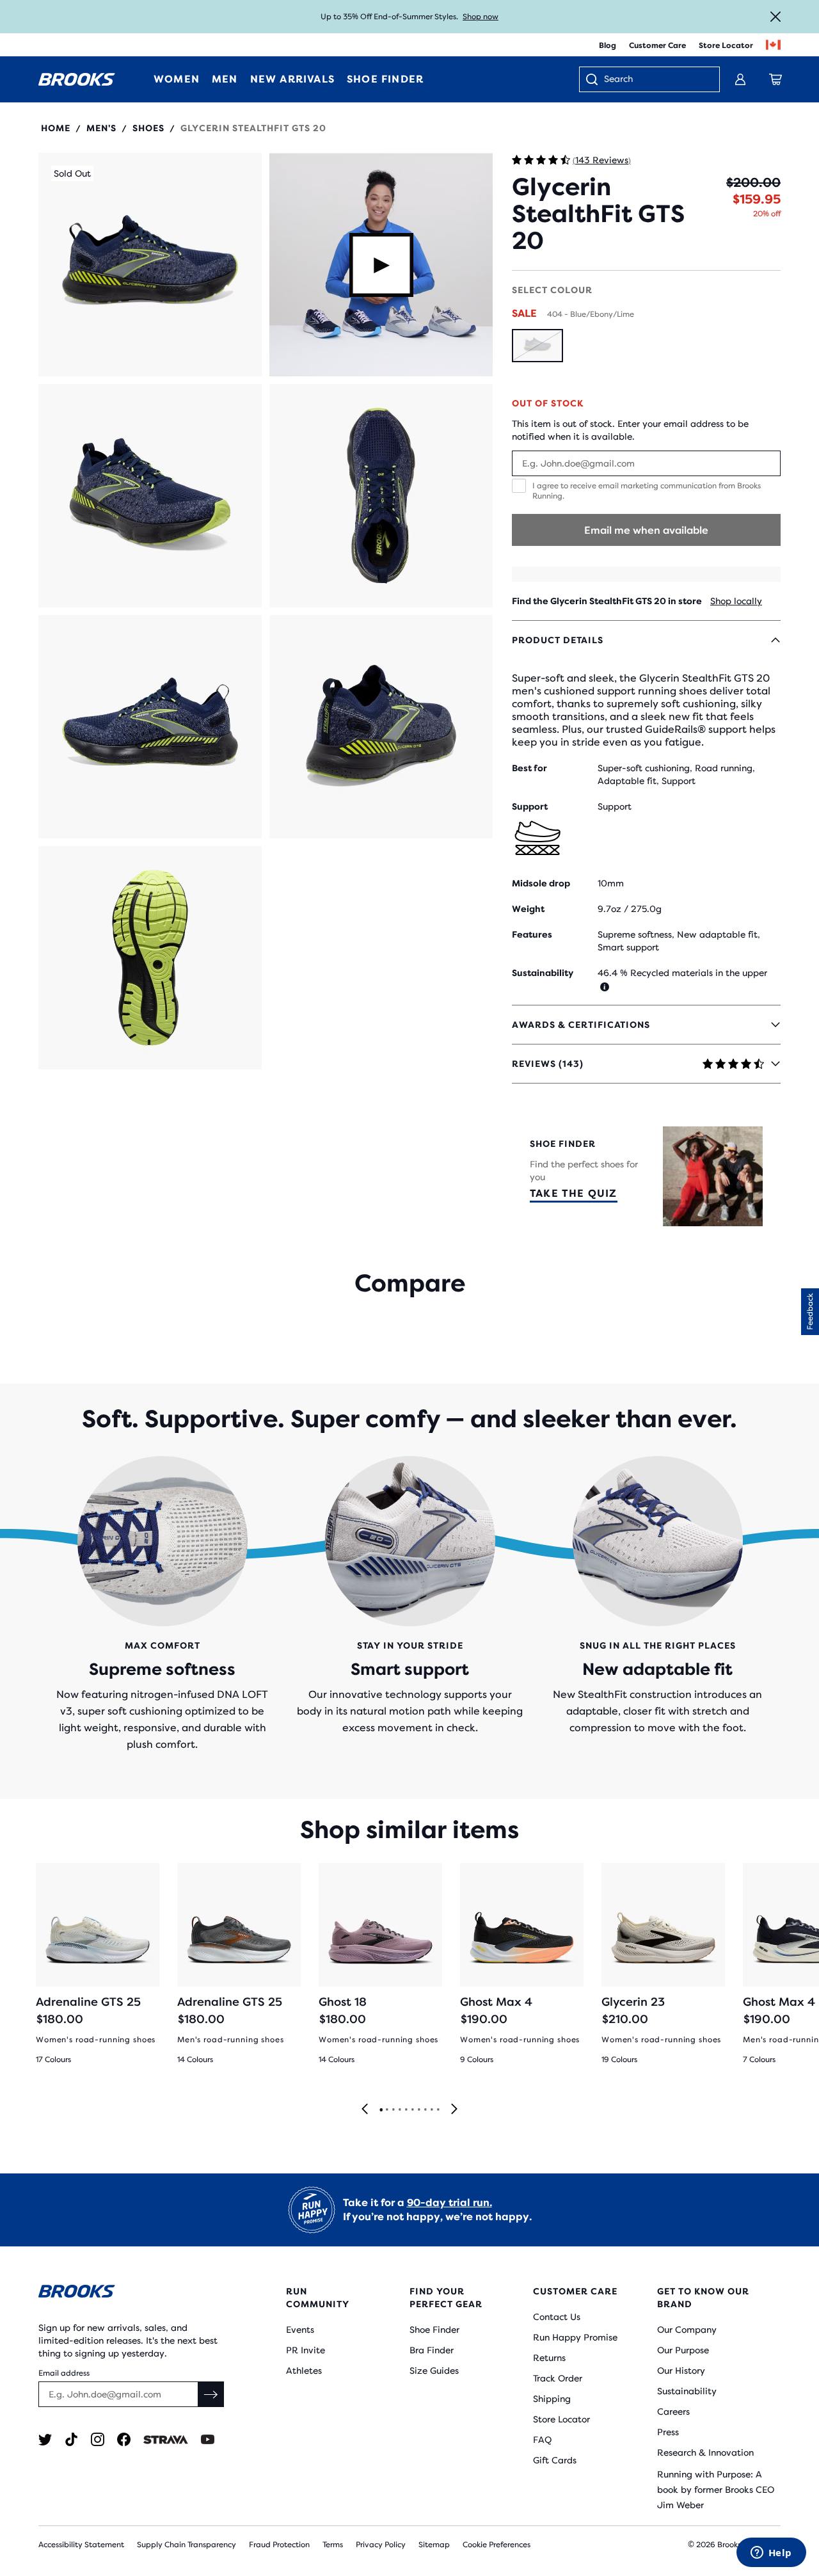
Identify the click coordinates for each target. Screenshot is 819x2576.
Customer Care (657, 45)
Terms (333, 2545)
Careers (673, 2412)
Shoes (148, 128)
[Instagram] (98, 2439)
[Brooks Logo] (131, 2293)
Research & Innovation (705, 2452)
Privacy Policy (381, 2545)
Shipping (552, 2399)
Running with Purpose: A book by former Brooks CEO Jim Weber (716, 2490)
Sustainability (687, 2391)
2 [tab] (386, 2110)
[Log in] (740, 79)
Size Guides (434, 2371)
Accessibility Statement (81, 2545)
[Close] (775, 17)
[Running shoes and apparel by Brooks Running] (77, 79)
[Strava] (166, 2439)
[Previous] (365, 2110)
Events (300, 2330)
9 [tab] (431, 2110)
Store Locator (726, 45)
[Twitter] (45, 2439)
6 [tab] (412, 2110)
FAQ (542, 2440)
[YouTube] (208, 2439)
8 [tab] (425, 2110)
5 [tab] (406, 2110)
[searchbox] (655, 80)
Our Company (687, 2330)
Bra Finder (432, 2350)
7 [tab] (418, 2110)
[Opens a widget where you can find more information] (771, 2554)
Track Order (558, 2378)
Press (668, 2432)
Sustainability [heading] (543, 973)
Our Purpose (683, 2350)
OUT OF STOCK (548, 403)
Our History (681, 2371)
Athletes (304, 2371)
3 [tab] (393, 2110)
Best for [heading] (529, 768)
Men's (101, 128)
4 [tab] (399, 2110)
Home (56, 128)
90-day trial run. (449, 2203)
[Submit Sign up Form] (211, 2394)
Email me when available (646, 530)
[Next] (454, 2110)
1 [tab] (381, 2110)
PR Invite (306, 2350)
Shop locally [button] (736, 601)
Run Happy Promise (575, 2337)
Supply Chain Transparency (187, 2545)
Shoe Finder (434, 2330)
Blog (608, 45)
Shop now (481, 17)
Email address (64, 2373)
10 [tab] (438, 2110)
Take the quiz (574, 1193)
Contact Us (557, 2317)
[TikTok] (71, 2439)
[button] (150, 265)
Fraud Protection (279, 2545)
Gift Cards (555, 2460)
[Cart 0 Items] (775, 79)
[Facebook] (124, 2439)
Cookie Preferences (497, 2545)
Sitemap (434, 2545)
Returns (549, 2358)
